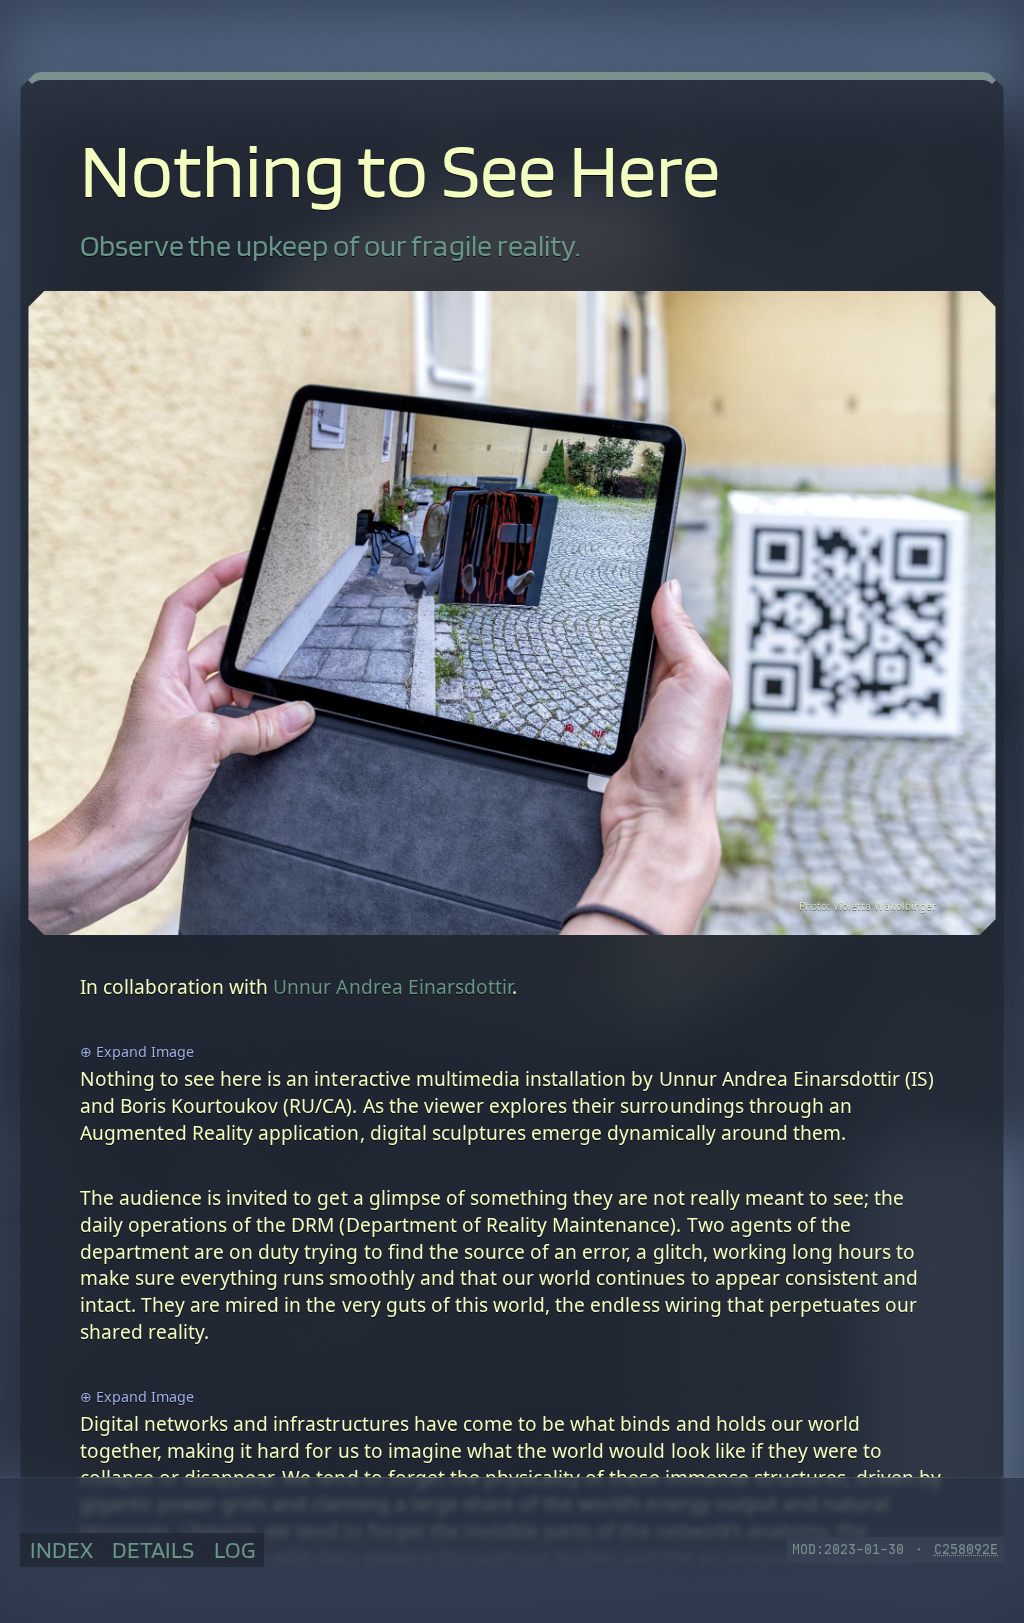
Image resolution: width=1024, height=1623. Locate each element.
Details (153, 1549)
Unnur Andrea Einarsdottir (392, 987)
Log (234, 1549)
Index (61, 1549)
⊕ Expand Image (137, 1051)
